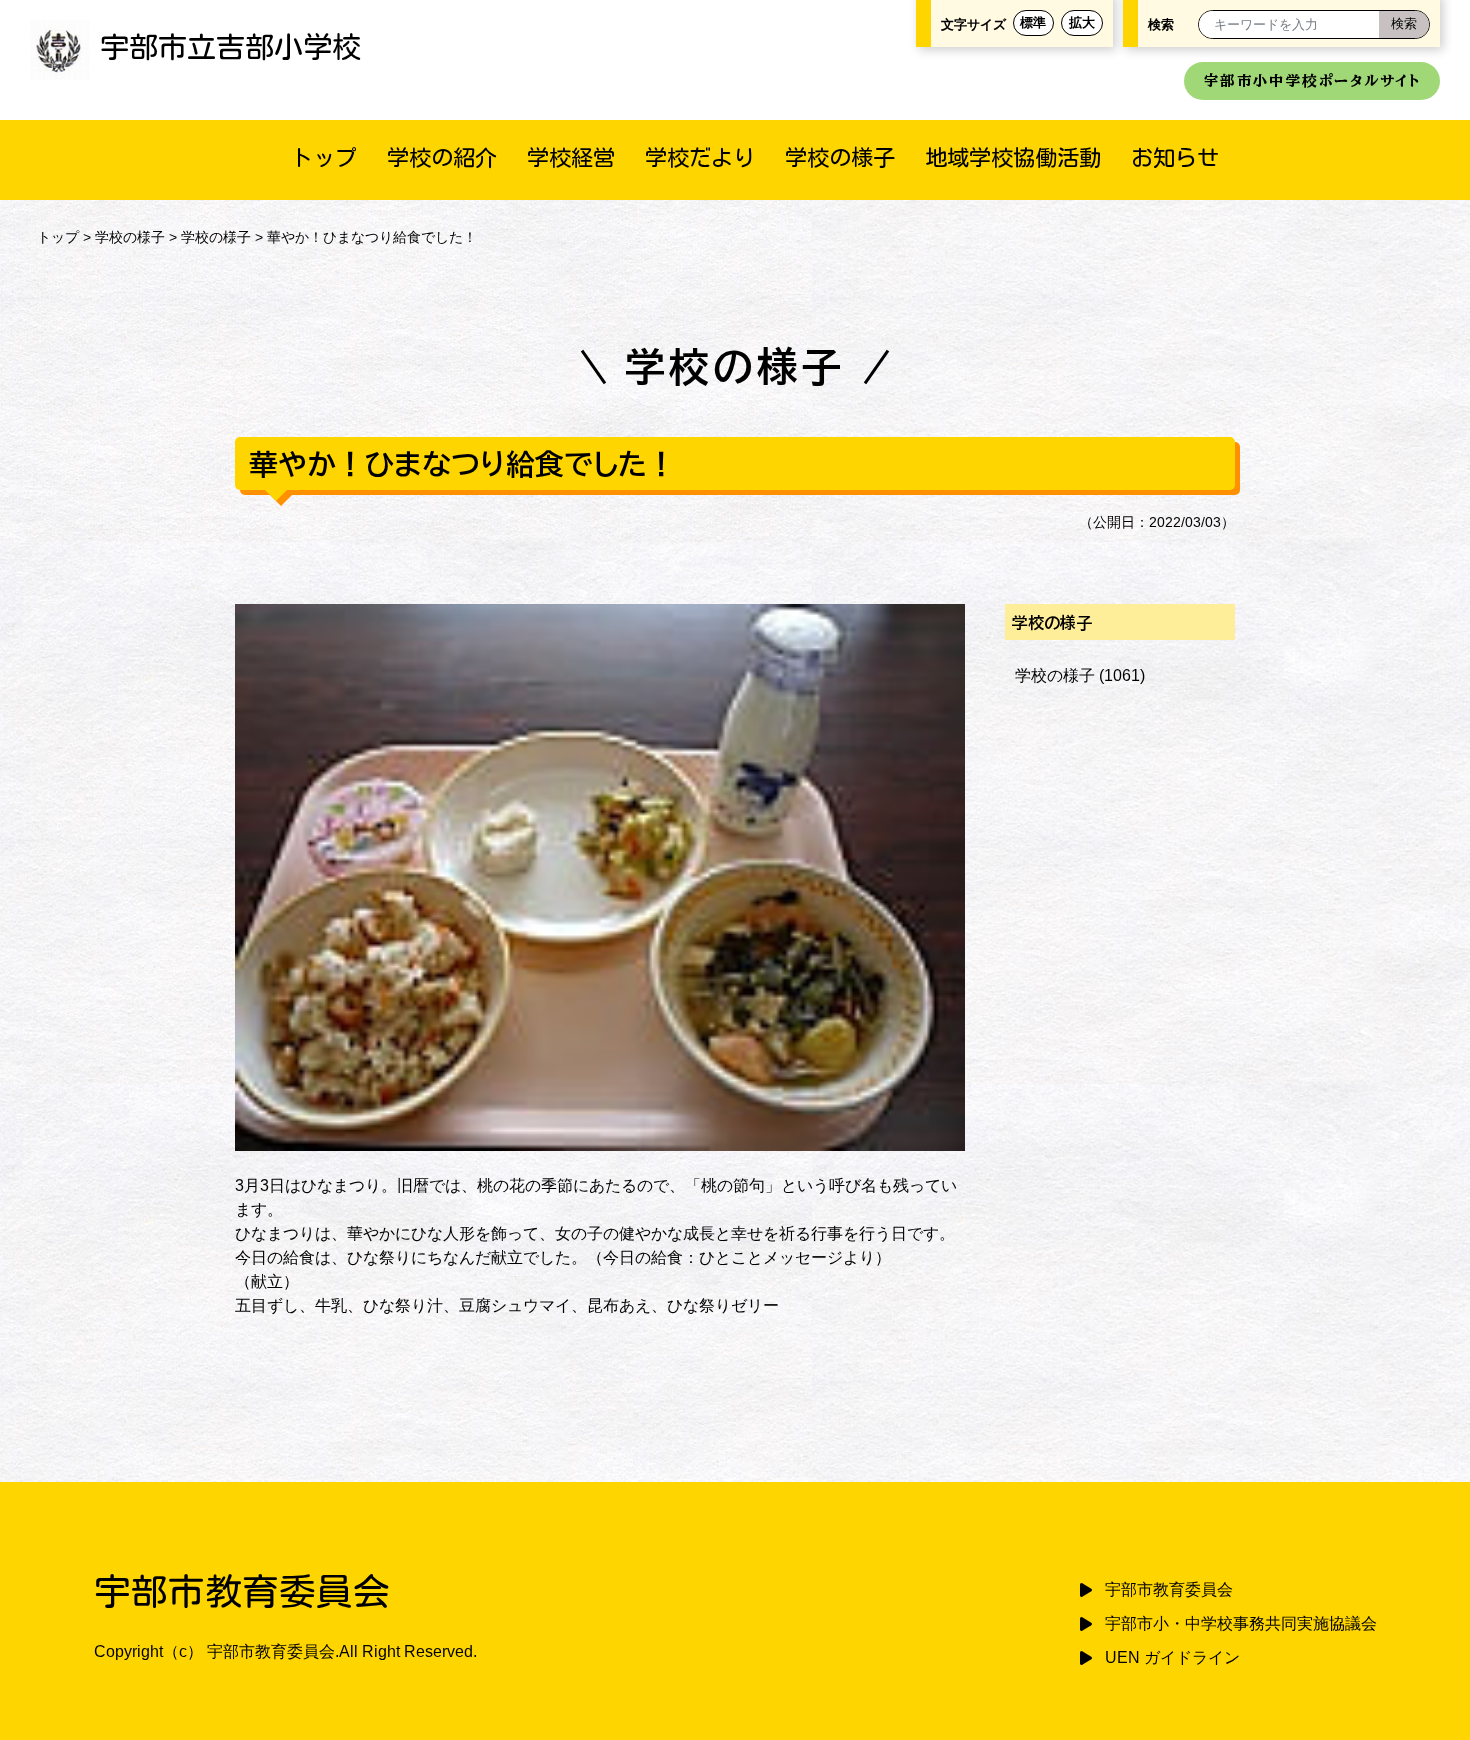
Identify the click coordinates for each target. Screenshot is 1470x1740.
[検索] (1404, 24)
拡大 (1082, 22)
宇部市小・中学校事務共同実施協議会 (1241, 1623)
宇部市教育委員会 (1169, 1589)
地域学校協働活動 (1013, 157)
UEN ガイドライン (1172, 1657)
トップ (324, 157)
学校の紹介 (442, 157)
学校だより (700, 157)
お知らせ (1175, 157)
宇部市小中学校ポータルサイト (1312, 80)
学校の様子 (840, 157)
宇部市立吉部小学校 (230, 47)
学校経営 (571, 157)
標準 (1033, 22)
